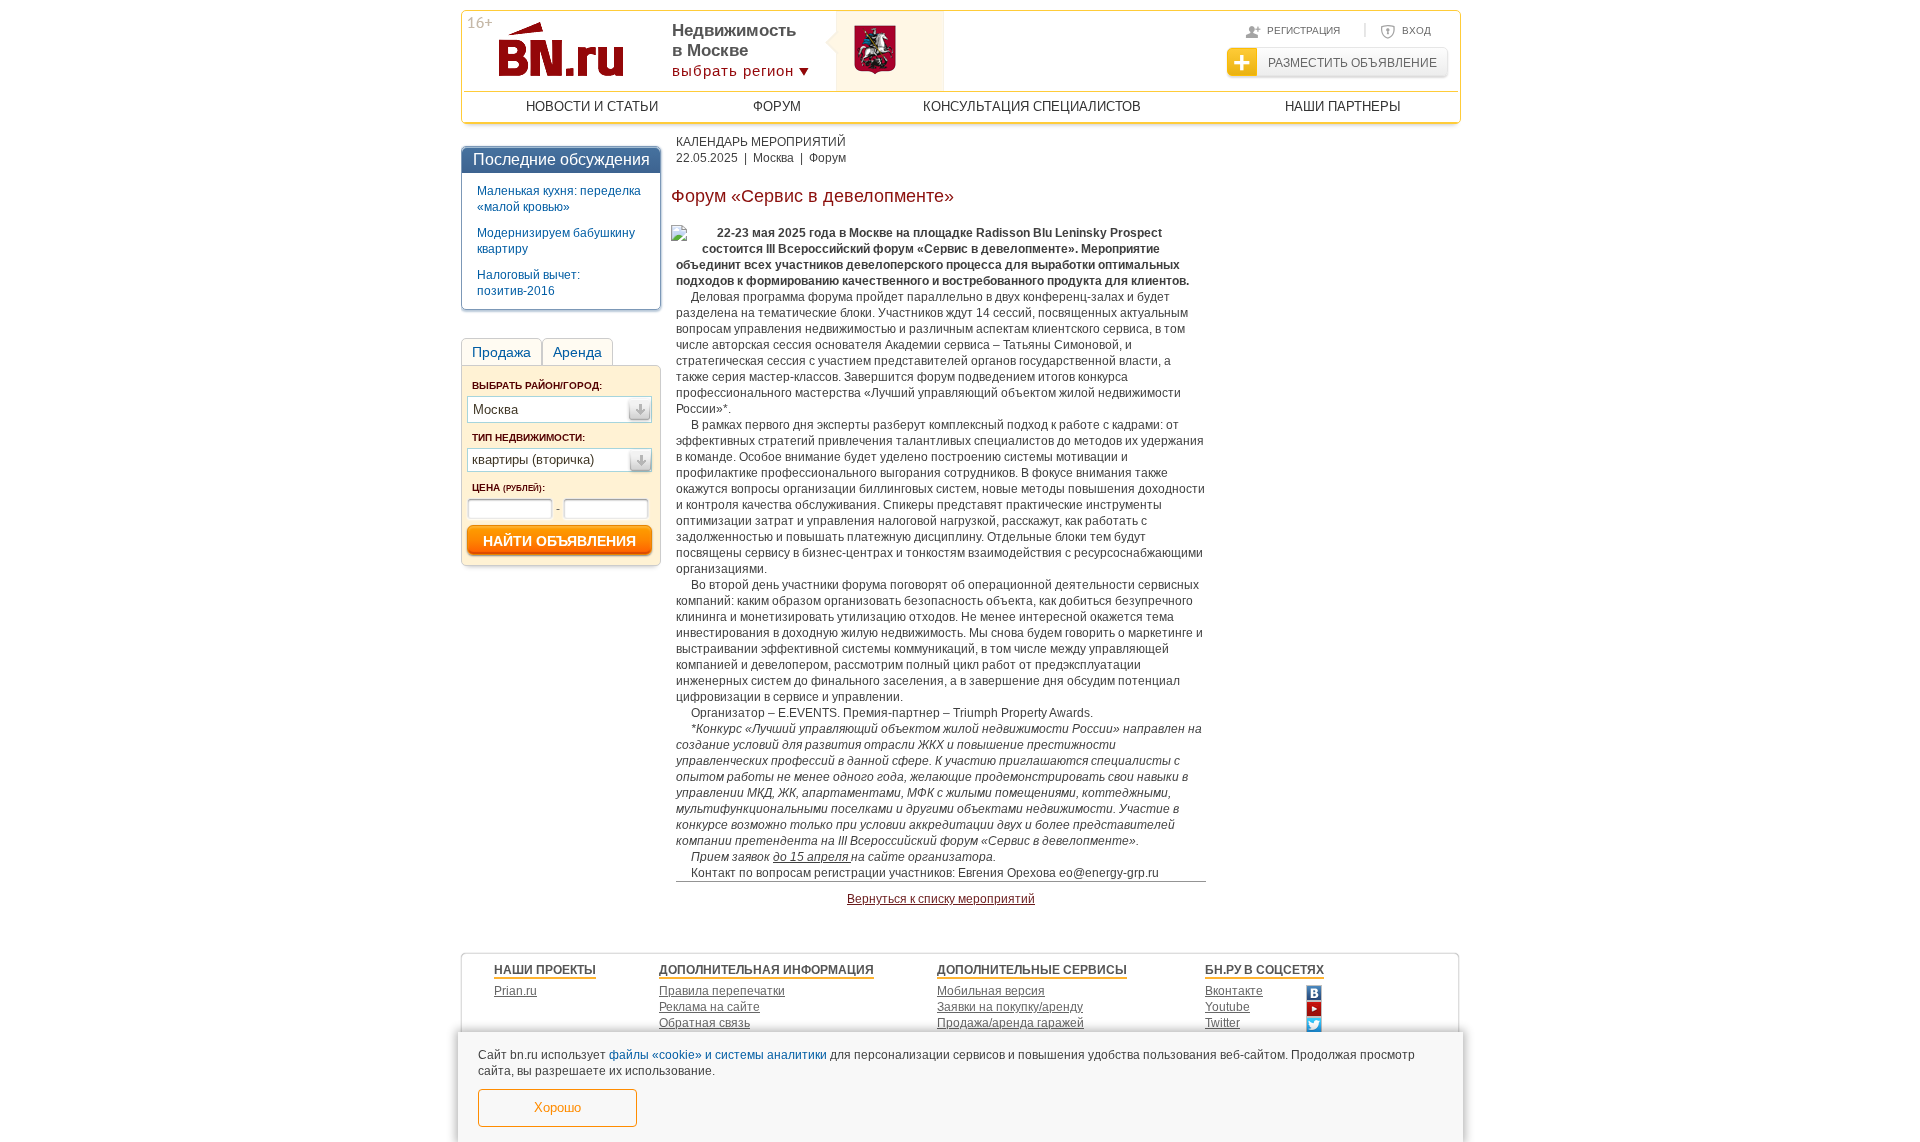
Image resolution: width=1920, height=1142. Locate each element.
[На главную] (658, 56)
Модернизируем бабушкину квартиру (556, 241)
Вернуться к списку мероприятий (941, 899)
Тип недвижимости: (528, 437)
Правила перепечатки (722, 991)
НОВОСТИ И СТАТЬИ (592, 106)
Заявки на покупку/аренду (1010, 1007)
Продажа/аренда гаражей (1010, 1023)
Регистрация (1303, 30)
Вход (1416, 30)
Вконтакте (1234, 991)
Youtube (1227, 1007)
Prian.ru (515, 991)
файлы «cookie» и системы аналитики (718, 1055)
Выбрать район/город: (537, 385)
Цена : (508, 487)
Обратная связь (704, 1023)
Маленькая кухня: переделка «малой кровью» (559, 199)
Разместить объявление (1352, 63)
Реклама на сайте (709, 1007)
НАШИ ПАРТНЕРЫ (1343, 106)
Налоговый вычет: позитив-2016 (528, 283)
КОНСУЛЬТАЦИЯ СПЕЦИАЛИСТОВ (1032, 106)
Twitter (1222, 1023)
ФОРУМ (777, 106)
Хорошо (557, 1107)
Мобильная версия (991, 991)
